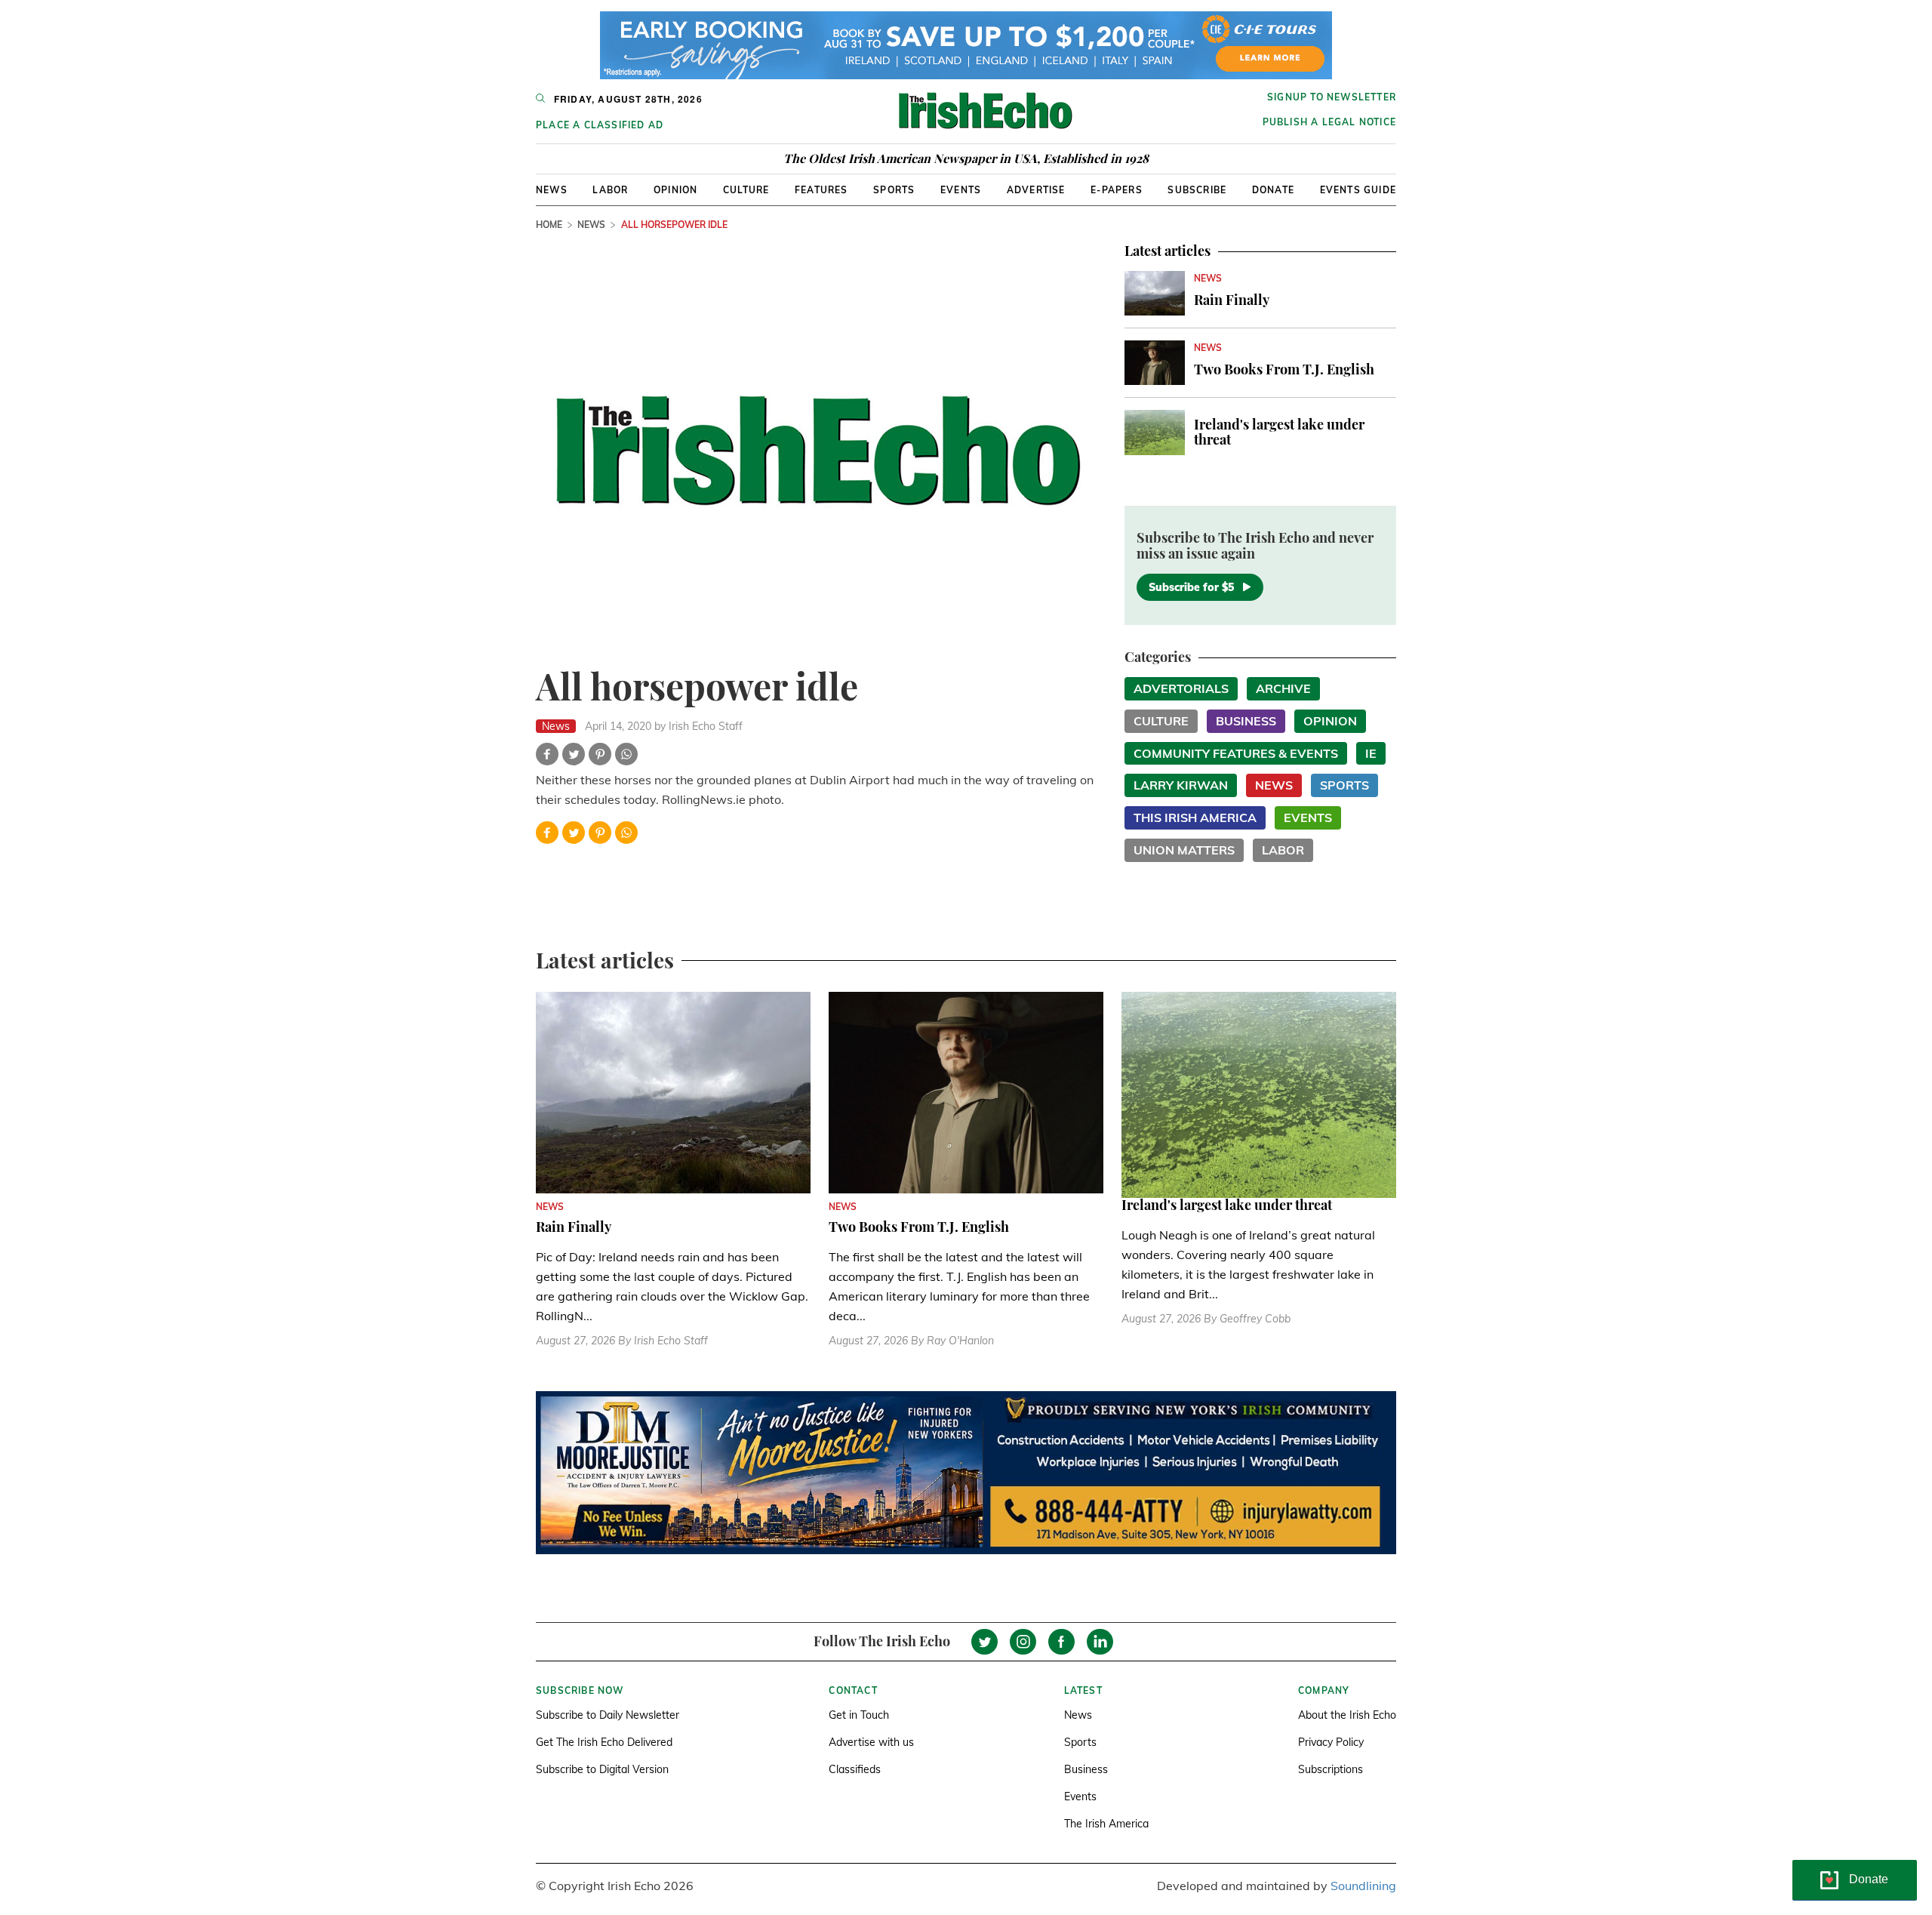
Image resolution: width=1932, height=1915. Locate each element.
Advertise (1036, 190)
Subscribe (1197, 190)
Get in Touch (859, 1715)
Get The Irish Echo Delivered (604, 1742)
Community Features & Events (1236, 753)
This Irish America (1195, 817)
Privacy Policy (1331, 1742)
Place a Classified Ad (600, 125)
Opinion (675, 190)
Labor (610, 190)
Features (821, 190)
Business (1246, 721)
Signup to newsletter (1332, 97)
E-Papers (1117, 190)
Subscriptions (1331, 1769)
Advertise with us (871, 1742)
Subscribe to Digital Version (602, 1769)
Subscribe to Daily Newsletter (608, 1715)
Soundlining (1363, 1886)
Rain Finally (1232, 300)
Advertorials (1181, 688)
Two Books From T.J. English (1284, 369)
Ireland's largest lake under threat (1279, 432)
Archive (1283, 688)
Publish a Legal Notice (1329, 122)
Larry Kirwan (1181, 785)
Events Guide (1358, 190)
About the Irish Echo (1347, 1715)
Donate (1273, 190)
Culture (746, 190)
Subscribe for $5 (1191, 587)
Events (961, 190)
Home (549, 225)
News (552, 190)
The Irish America (1106, 1824)
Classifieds (855, 1769)
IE (1371, 753)
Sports (894, 190)
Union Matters (1184, 850)
